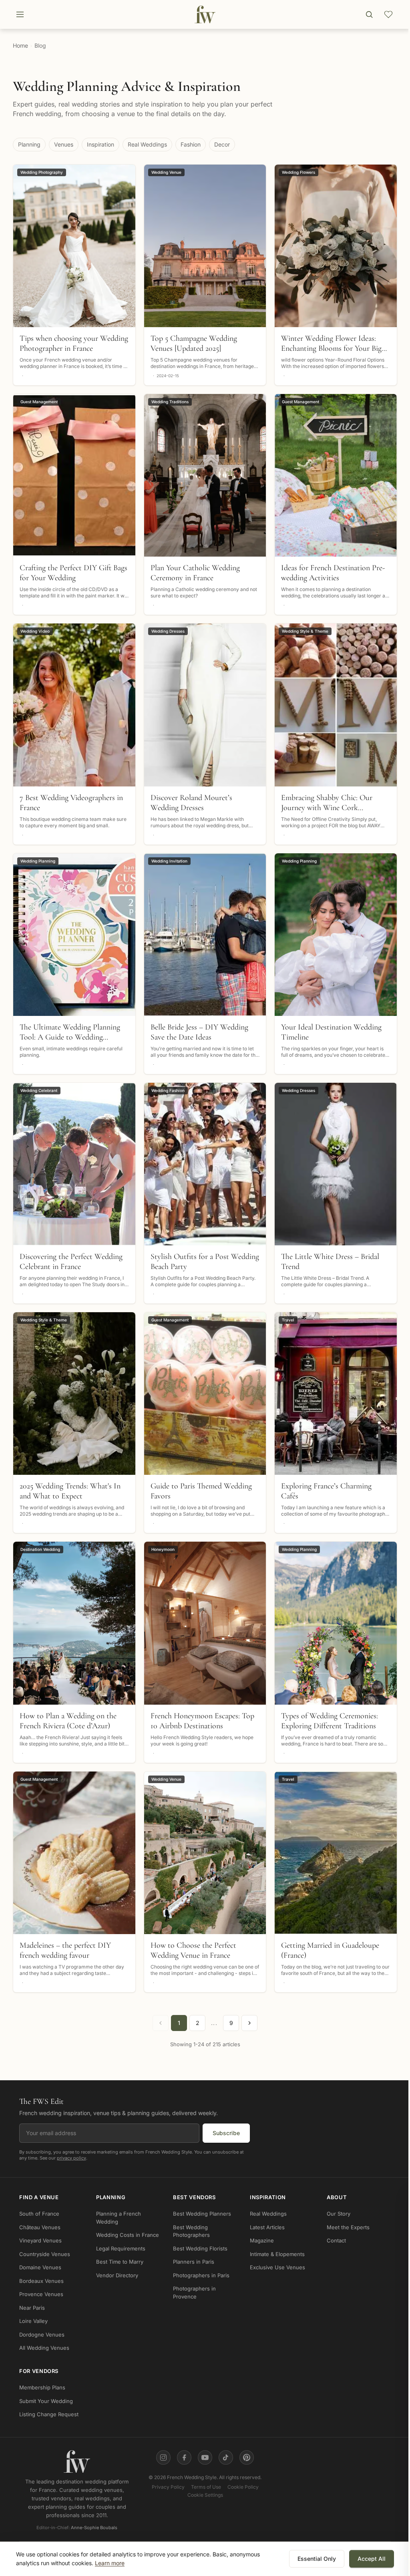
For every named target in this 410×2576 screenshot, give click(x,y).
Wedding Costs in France (128, 2235)
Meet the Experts (348, 2227)
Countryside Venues (45, 2254)
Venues (64, 144)
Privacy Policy (168, 2487)
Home (20, 45)
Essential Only (317, 2559)
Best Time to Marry (120, 2262)
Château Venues (40, 2227)
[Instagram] (163, 2457)
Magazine (262, 2241)
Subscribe (226, 2133)
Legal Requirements (121, 2248)
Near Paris (32, 2308)
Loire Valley (33, 2321)
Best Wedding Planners (202, 2214)
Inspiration (100, 144)
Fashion (191, 144)
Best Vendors (194, 2197)
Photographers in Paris (201, 2275)
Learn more (110, 2563)
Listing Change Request (49, 2415)
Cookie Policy (243, 2487)
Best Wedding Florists (200, 2248)
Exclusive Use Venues (277, 2268)
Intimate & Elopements (277, 2254)
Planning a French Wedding (119, 2218)
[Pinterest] (247, 2457)
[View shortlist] (388, 14)
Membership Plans (42, 2388)
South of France (39, 2214)
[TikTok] (226, 2457)
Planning (29, 144)
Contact (336, 2241)
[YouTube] (205, 2457)
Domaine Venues (40, 2268)
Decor (222, 144)
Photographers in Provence (194, 2293)
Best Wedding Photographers (191, 2231)
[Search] (369, 14)
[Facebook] (184, 2457)
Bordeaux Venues (41, 2281)
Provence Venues (41, 2294)
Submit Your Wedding (46, 2401)
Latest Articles (267, 2227)
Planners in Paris (194, 2262)
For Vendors (39, 2371)
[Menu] (20, 14)
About (337, 2197)
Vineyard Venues (40, 2241)
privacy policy (71, 2158)
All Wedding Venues (44, 2348)
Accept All (372, 2559)
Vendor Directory (117, 2275)
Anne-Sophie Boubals (94, 2528)
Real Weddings (147, 144)
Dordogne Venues (42, 2335)
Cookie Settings (205, 2495)
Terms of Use (206, 2487)
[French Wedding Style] (205, 14)
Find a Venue (39, 2197)
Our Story (339, 2214)
